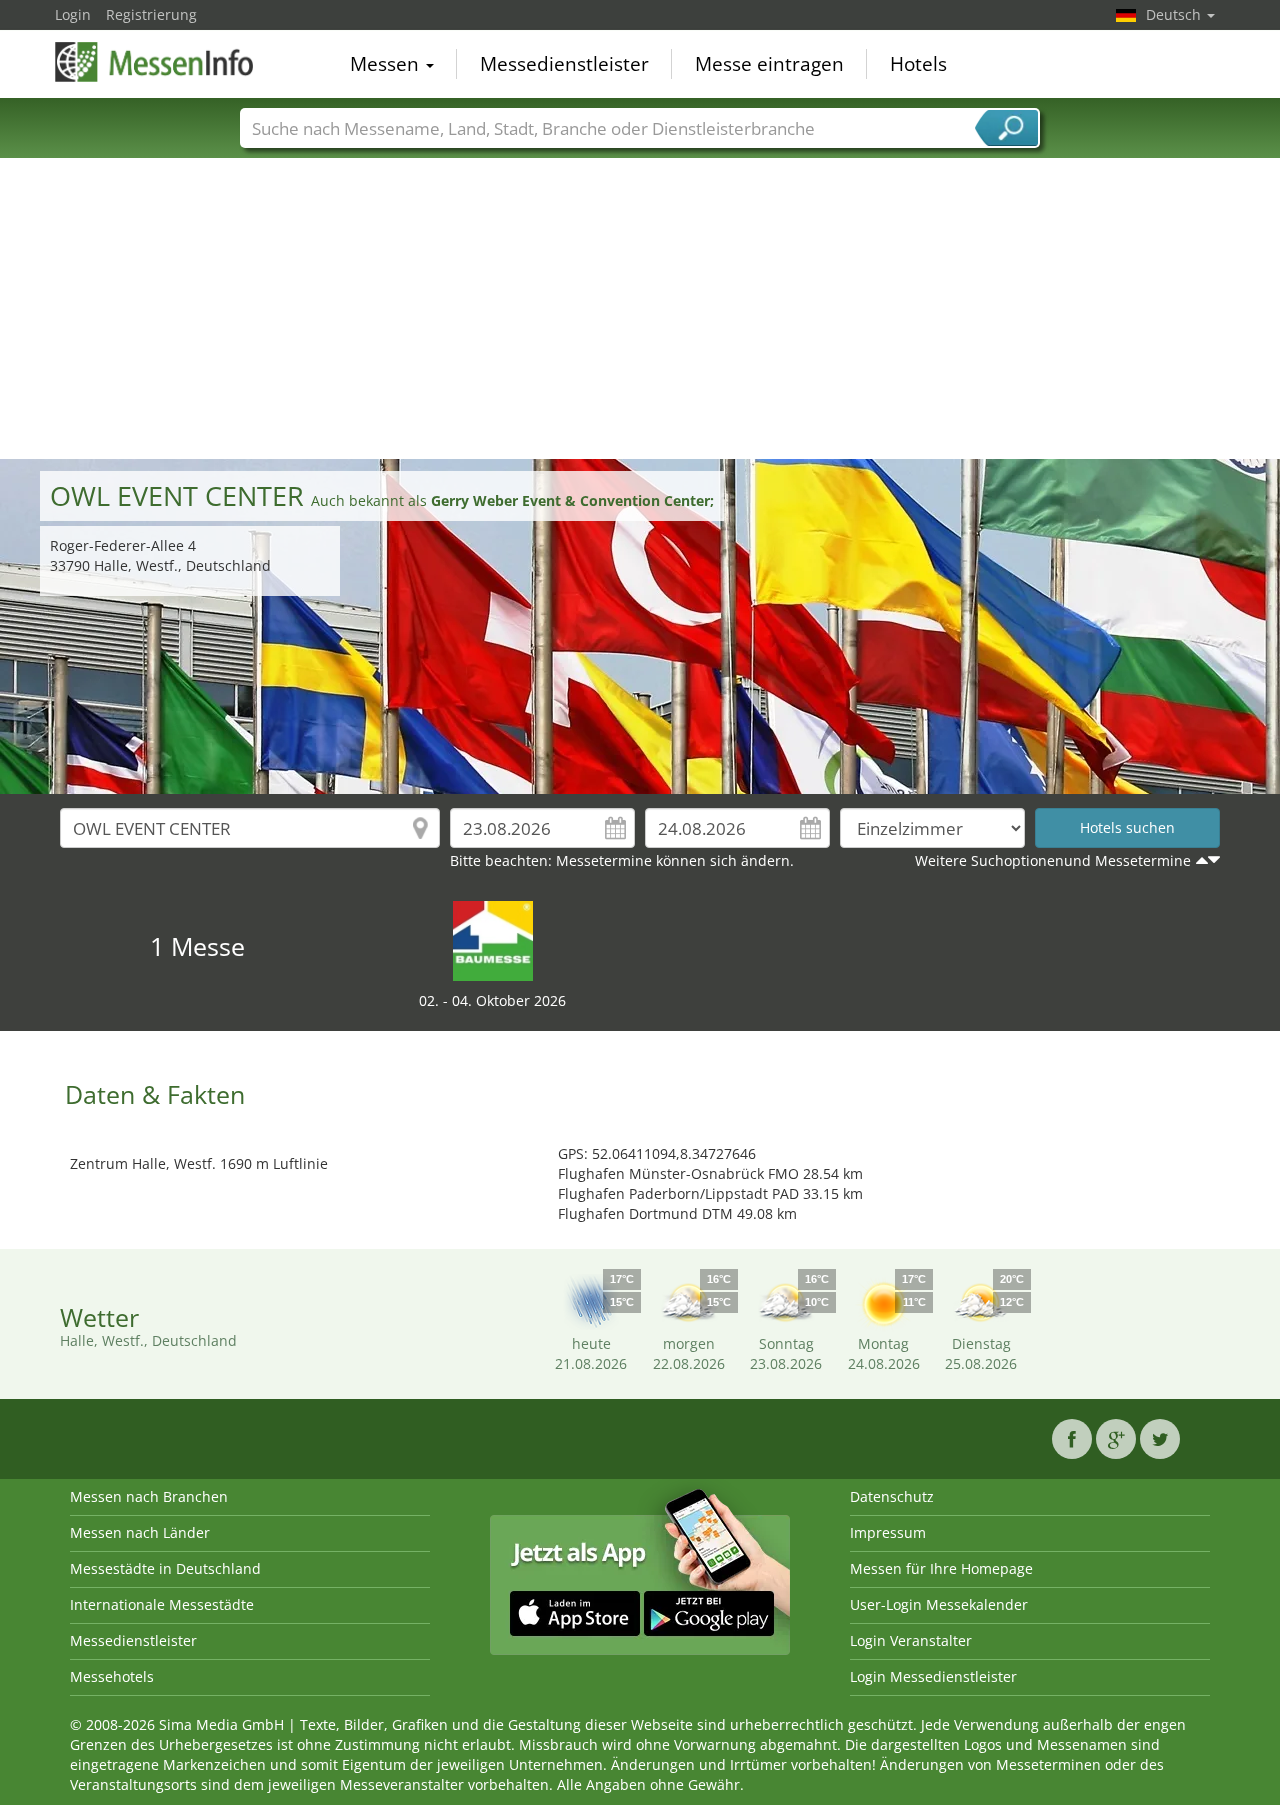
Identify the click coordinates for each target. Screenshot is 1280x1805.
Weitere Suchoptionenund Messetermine (1053, 860)
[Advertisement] (640, 309)
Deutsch (1175, 14)
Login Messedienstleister (933, 1676)
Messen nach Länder (140, 1532)
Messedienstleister (564, 64)
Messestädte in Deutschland (165, 1568)
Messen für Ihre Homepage (941, 1568)
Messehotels (112, 1676)
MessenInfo (155, 62)
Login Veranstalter (911, 1640)
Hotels (918, 64)
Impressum (888, 1532)
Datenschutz (892, 1496)
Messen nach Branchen (149, 1496)
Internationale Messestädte (162, 1604)
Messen (387, 64)
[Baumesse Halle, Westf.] (493, 939)
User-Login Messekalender (939, 1604)
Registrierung (151, 14)
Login (73, 14)
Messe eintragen (769, 64)
